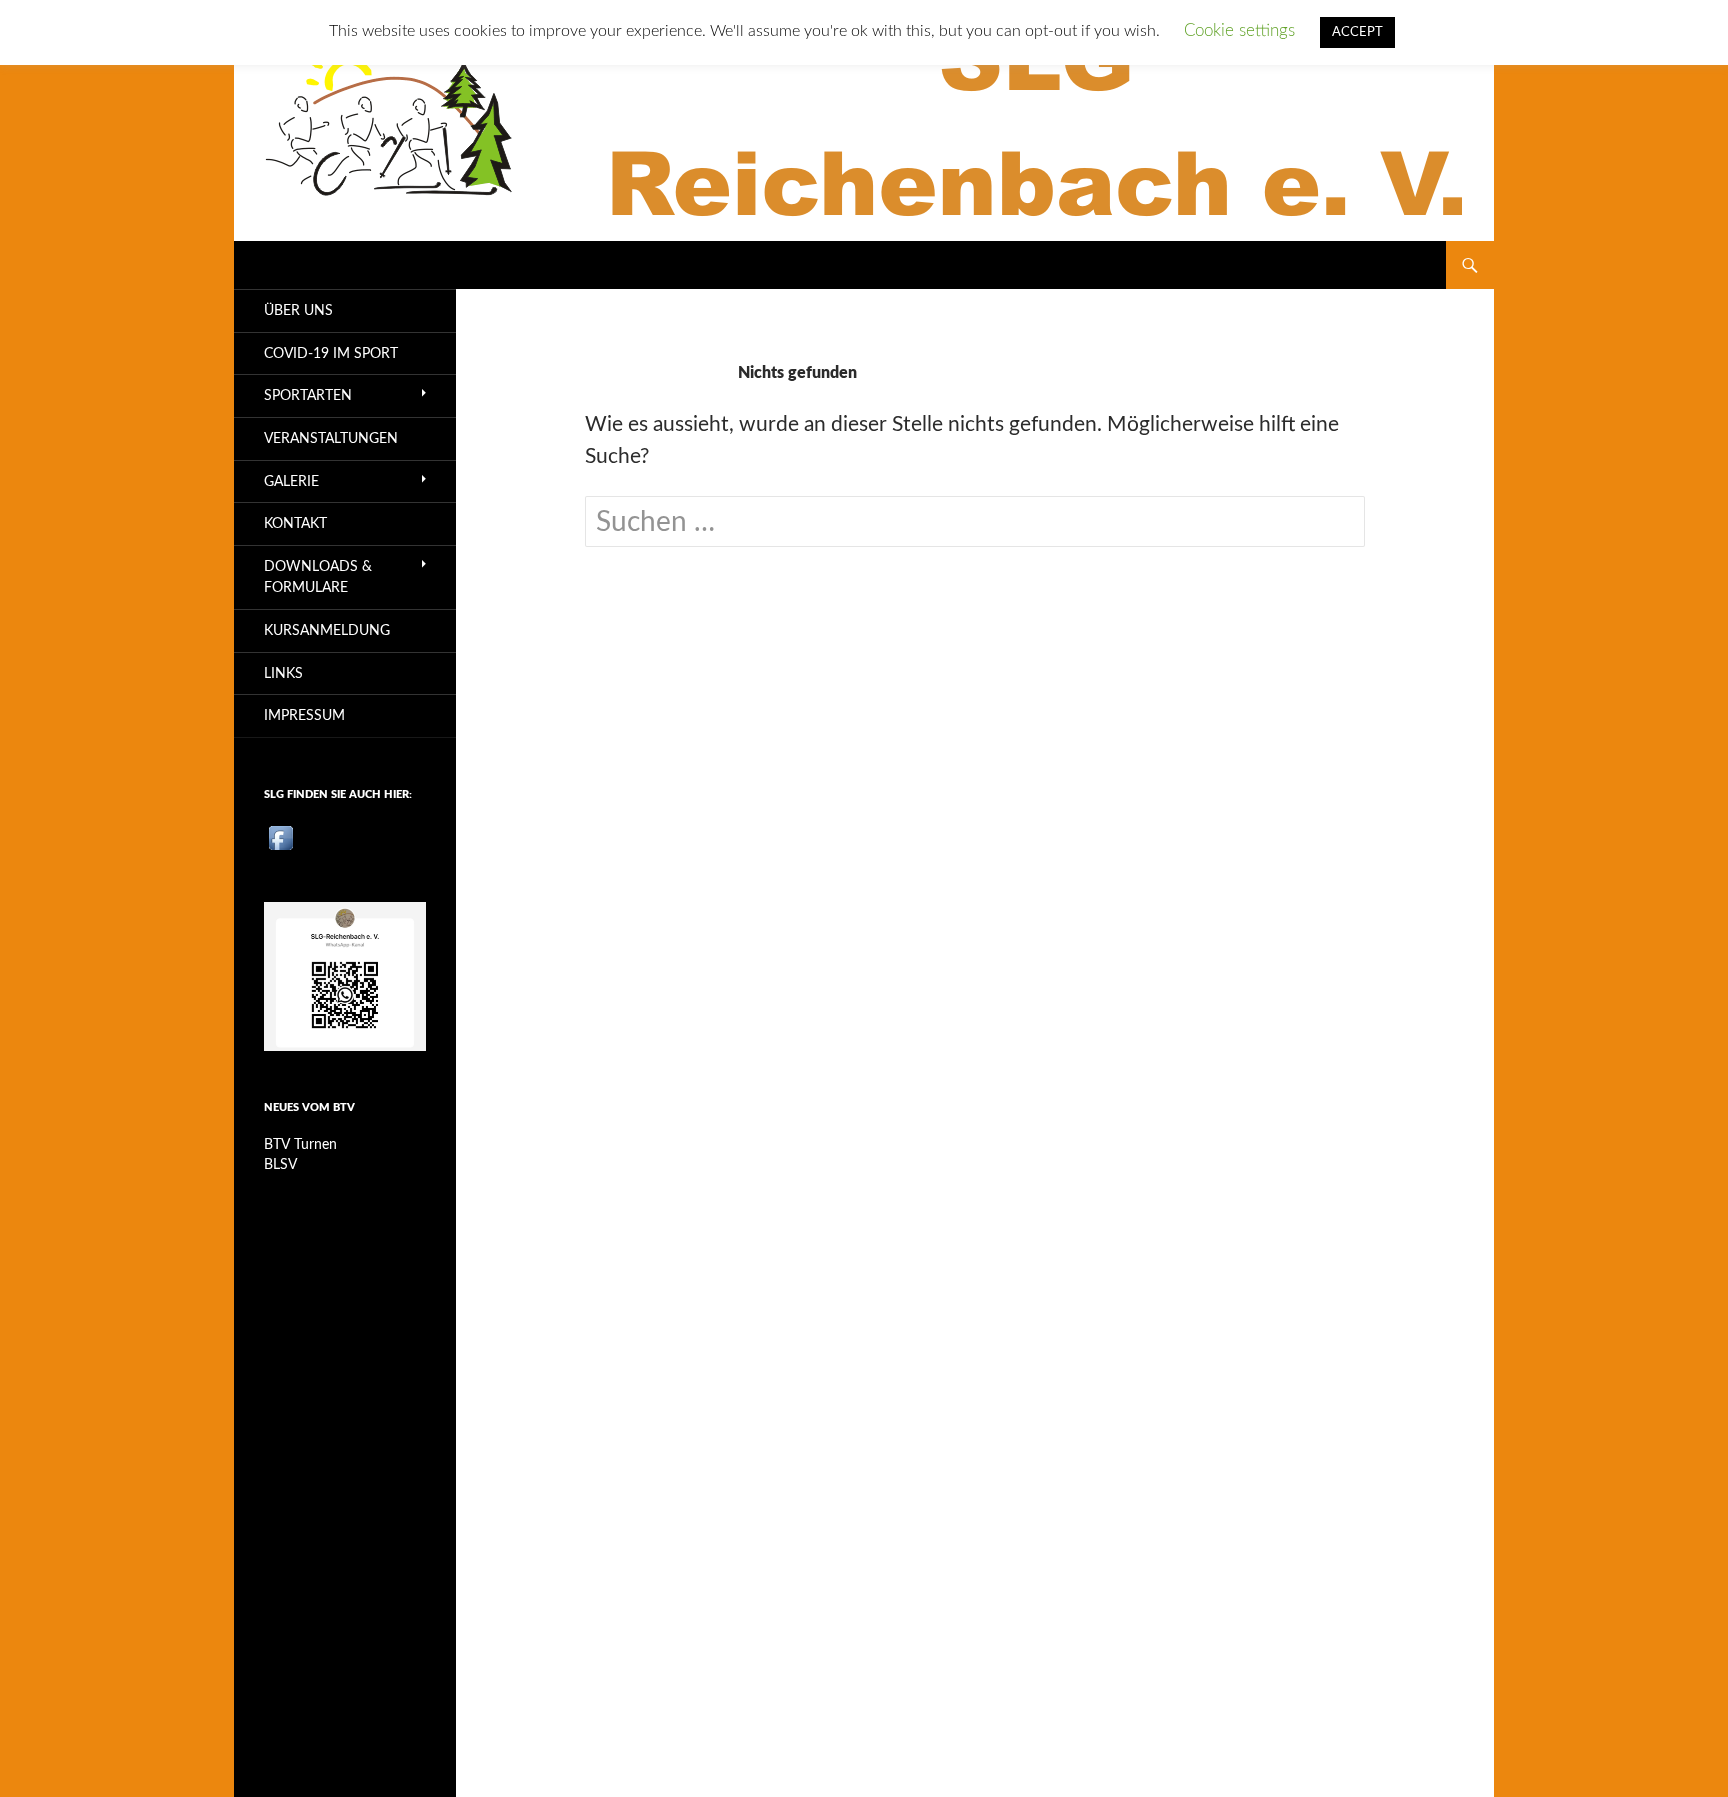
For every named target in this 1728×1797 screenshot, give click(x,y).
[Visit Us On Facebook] (280, 837)
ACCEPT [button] (1357, 32)
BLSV (280, 1165)
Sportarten (308, 395)
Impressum (304, 715)
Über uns (298, 310)
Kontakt (295, 523)
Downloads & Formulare (318, 577)
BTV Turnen (300, 1145)
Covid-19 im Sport (331, 353)
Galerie (291, 481)
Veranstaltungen (331, 438)
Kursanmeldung (327, 630)
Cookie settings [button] (1239, 30)
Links (283, 673)
